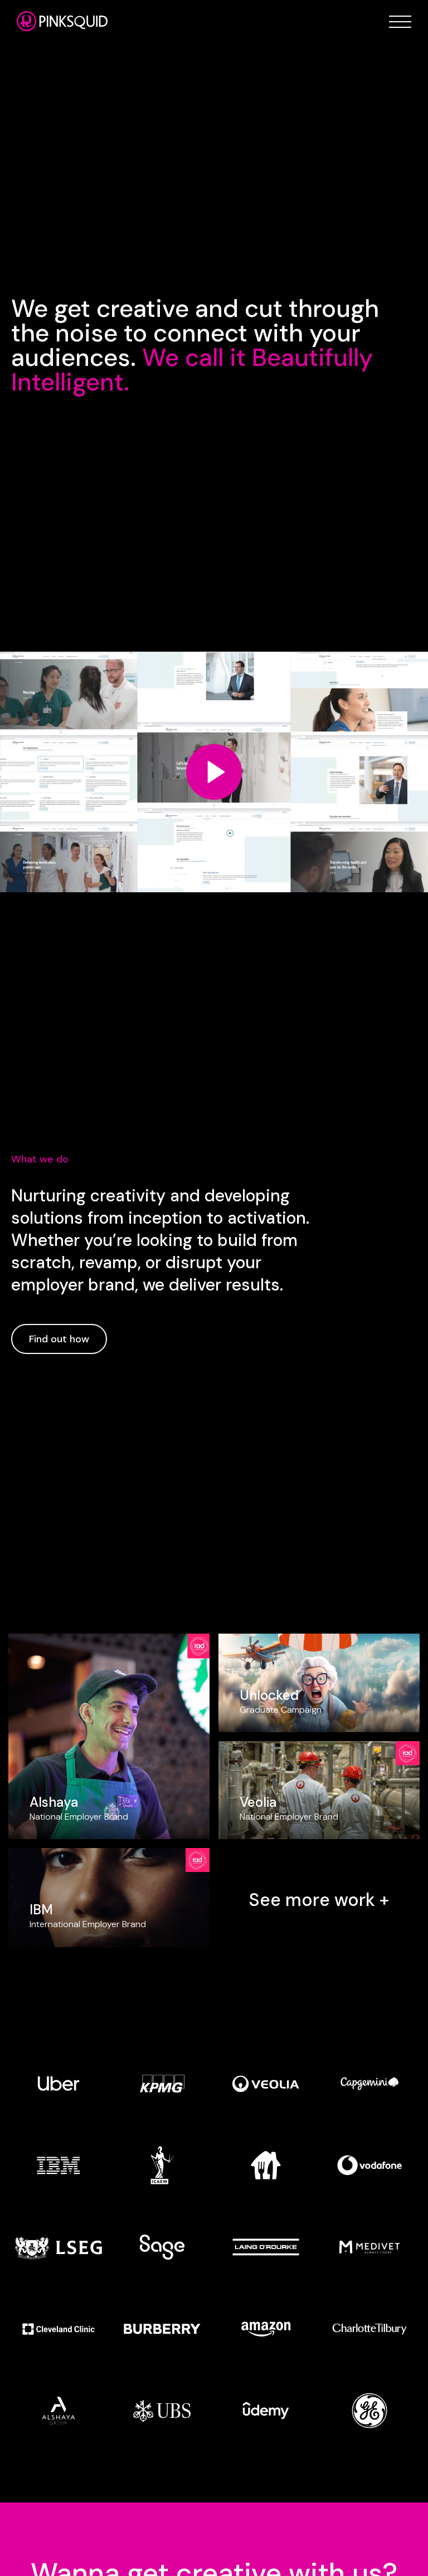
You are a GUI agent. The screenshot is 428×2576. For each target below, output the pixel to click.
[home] (62, 21)
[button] (400, 22)
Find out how (59, 1339)
